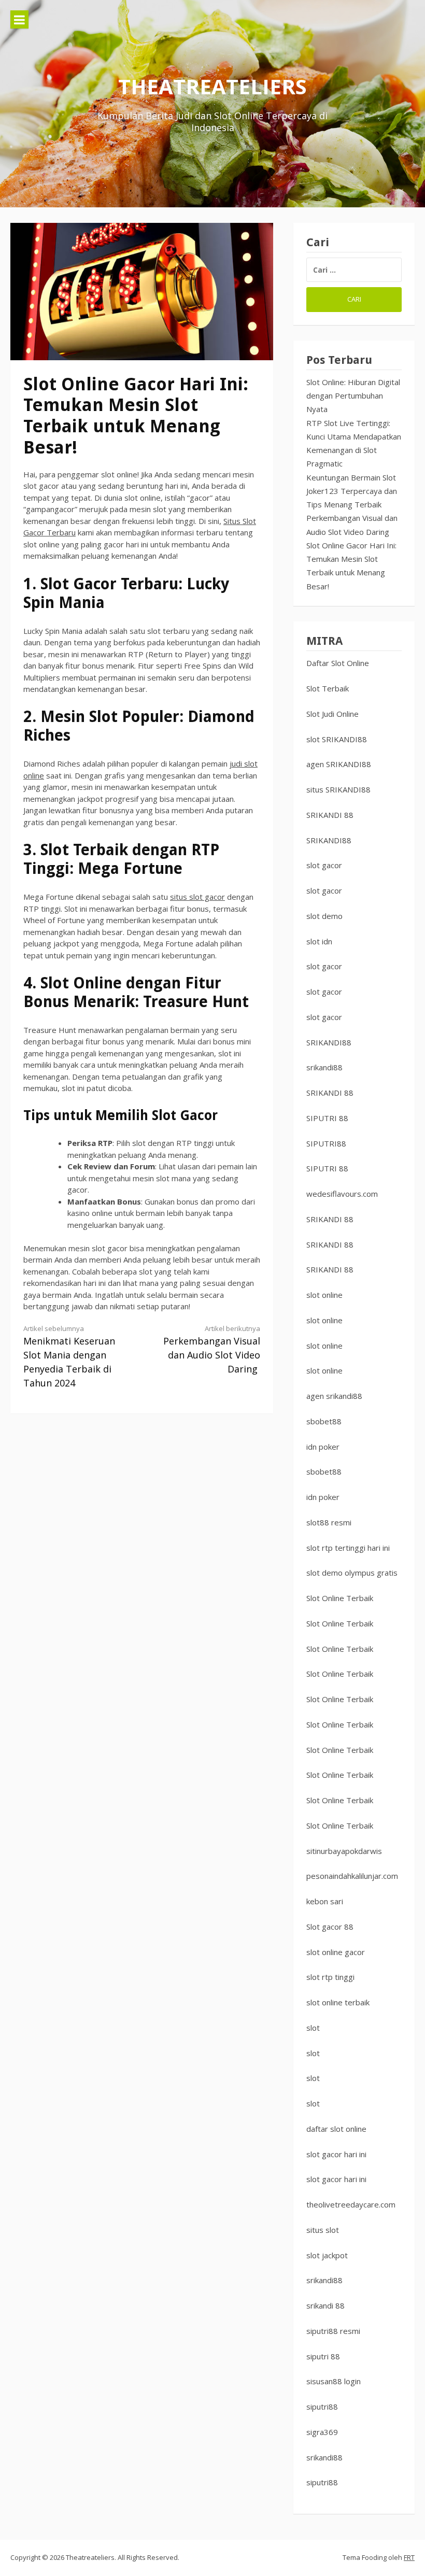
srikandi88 (324, 1067)
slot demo (324, 916)
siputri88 (322, 2407)
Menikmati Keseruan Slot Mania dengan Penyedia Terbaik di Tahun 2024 (69, 1356)
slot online (324, 1295)
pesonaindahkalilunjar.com (352, 1876)
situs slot (323, 2230)
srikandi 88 (325, 2305)
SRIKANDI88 (329, 840)
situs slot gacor (197, 897)
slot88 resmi (329, 1522)
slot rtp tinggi (330, 1977)
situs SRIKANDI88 (338, 789)
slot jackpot (327, 2255)
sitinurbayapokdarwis (344, 1851)
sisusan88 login (334, 2381)
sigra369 (322, 2432)
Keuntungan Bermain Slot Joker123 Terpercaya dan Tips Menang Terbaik (352, 491)
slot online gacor (336, 1952)
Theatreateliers (212, 86)
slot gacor (324, 865)
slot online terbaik (338, 2002)
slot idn (319, 941)
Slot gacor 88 (330, 1927)
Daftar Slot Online (338, 663)
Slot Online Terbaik (340, 1598)
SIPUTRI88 (326, 1143)
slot (313, 2028)
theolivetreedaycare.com (351, 2204)
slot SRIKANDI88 (337, 739)
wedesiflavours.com (342, 1194)
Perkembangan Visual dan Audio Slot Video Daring (212, 1349)
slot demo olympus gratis (352, 1573)
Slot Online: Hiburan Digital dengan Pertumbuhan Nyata (353, 396)
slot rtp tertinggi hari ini (348, 1548)
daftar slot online (336, 2129)
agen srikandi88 (334, 1396)
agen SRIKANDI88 (339, 764)
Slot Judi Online (332, 714)
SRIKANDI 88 (330, 815)
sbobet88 (324, 1421)
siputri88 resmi (333, 2331)
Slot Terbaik (328, 688)
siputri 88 (323, 2356)
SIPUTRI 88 (327, 1118)
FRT (409, 2557)
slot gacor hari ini (336, 2154)
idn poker (323, 1447)
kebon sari (325, 1901)
